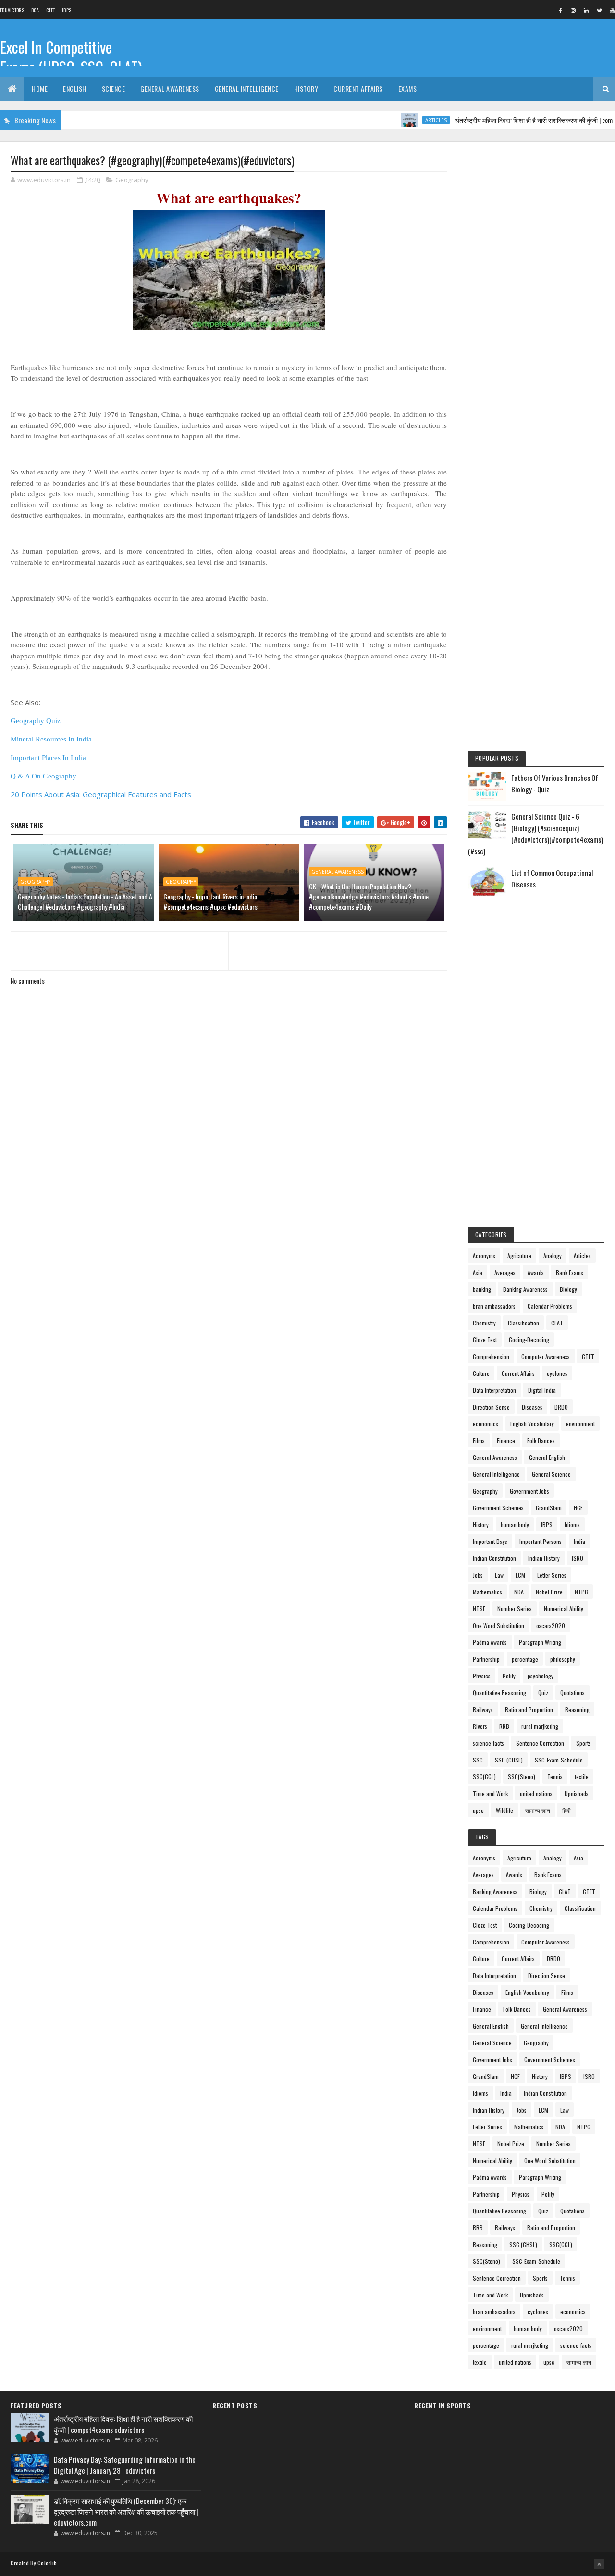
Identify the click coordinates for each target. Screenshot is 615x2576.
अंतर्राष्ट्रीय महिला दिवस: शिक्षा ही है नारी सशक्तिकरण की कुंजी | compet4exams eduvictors (123, 2424)
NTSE (479, 1609)
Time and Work (490, 1793)
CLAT (557, 1323)
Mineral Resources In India (51, 739)
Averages (505, 1272)
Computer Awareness (546, 1356)
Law (499, 1575)
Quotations (572, 1693)
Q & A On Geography (43, 776)
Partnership (486, 1659)
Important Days (490, 1541)
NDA (519, 1592)
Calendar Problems (550, 1306)
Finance (506, 1440)
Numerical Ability (564, 1609)
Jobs (478, 1575)
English (75, 89)
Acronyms (484, 1256)
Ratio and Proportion (529, 1709)
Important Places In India (48, 758)
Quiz (543, 1693)
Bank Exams (570, 1272)
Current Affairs (358, 89)
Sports (584, 1743)
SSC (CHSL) (509, 1760)
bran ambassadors (494, 1306)
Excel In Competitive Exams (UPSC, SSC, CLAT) (71, 57)
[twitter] (599, 10)
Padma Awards (490, 1642)
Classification (523, 1323)
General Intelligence (247, 89)
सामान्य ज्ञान (538, 1810)
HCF (578, 1508)
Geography (132, 180)
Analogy (553, 1256)
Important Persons (541, 1541)
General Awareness (170, 89)
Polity (509, 1676)
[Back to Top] (599, 2564)
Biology (568, 1289)
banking (482, 1289)
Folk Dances (541, 1440)
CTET (50, 10)
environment (580, 1424)
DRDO (561, 1407)
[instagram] (573, 10)
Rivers (480, 1726)
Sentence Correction (540, 1743)
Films (479, 1440)
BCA (35, 10)
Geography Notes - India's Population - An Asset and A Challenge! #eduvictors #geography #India (85, 901)
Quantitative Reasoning (499, 1693)
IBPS (67, 10)
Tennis (555, 1777)
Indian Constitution (494, 1558)
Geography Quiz (36, 721)
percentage (525, 1659)
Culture (481, 1373)
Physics (482, 1676)
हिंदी (566, 1810)
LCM (520, 1575)
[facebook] (560, 10)
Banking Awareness (525, 1289)
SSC (478, 1760)
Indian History (544, 1558)
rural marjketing (540, 1726)
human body (515, 1525)
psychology (541, 1676)
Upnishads (577, 1793)
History (306, 89)
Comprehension (491, 1356)
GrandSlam (549, 1508)
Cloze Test (485, 1340)
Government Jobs (529, 1491)
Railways (483, 1709)
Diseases (532, 1407)
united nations (536, 1793)
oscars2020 (551, 1625)
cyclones (557, 1373)
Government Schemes (498, 1508)
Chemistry (484, 1323)
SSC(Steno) (522, 1777)
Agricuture (519, 1256)
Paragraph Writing (540, 1642)
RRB (504, 1726)
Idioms (572, 1525)
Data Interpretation (494, 1390)
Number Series (515, 1609)
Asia (478, 1272)
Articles (404, 120)
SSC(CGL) (484, 1777)
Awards (536, 1272)
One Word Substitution (498, 1625)
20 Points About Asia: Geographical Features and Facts (101, 794)
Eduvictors (12, 10)
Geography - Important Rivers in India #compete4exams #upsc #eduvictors (210, 901)
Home (40, 89)
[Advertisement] (536, 299)
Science (114, 89)
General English (547, 1457)
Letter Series (552, 1575)
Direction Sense (491, 1407)
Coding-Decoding (529, 1340)
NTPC (581, 1592)
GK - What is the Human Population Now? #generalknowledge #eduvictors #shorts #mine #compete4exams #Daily (369, 896)
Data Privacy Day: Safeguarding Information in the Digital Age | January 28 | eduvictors (125, 2465)
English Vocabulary (532, 1424)
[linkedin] (586, 10)
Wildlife (504, 1810)
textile (582, 1777)
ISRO (578, 1558)
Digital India (542, 1390)
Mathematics (487, 1592)
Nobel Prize (549, 1592)
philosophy (563, 1659)
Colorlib (47, 2563)
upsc (478, 1810)
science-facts (488, 1743)
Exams (408, 89)
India (579, 1541)
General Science (551, 1474)
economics (486, 1424)
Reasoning (577, 1709)
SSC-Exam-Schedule (559, 1760)
